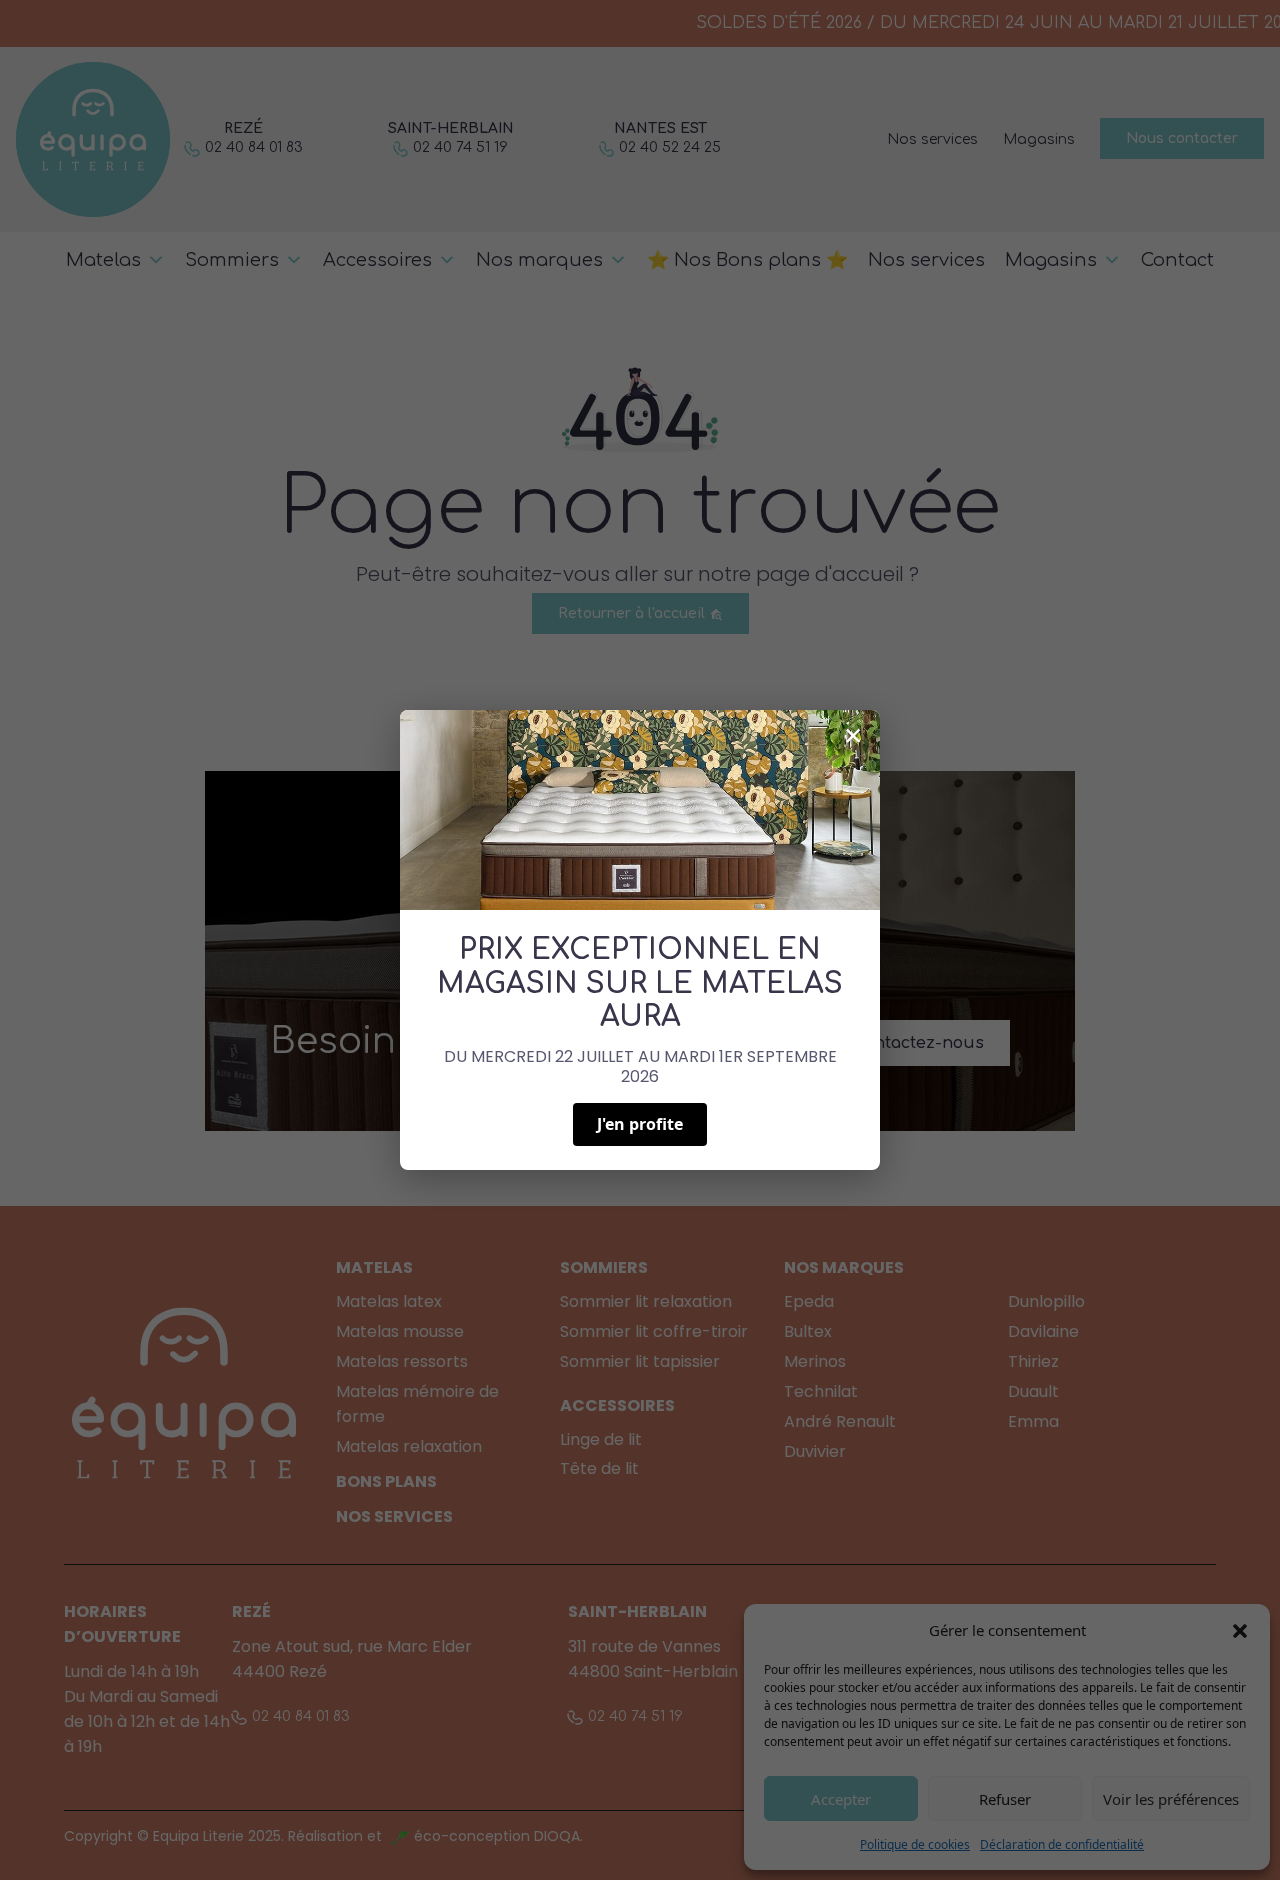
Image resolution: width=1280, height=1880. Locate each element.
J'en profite (640, 1124)
